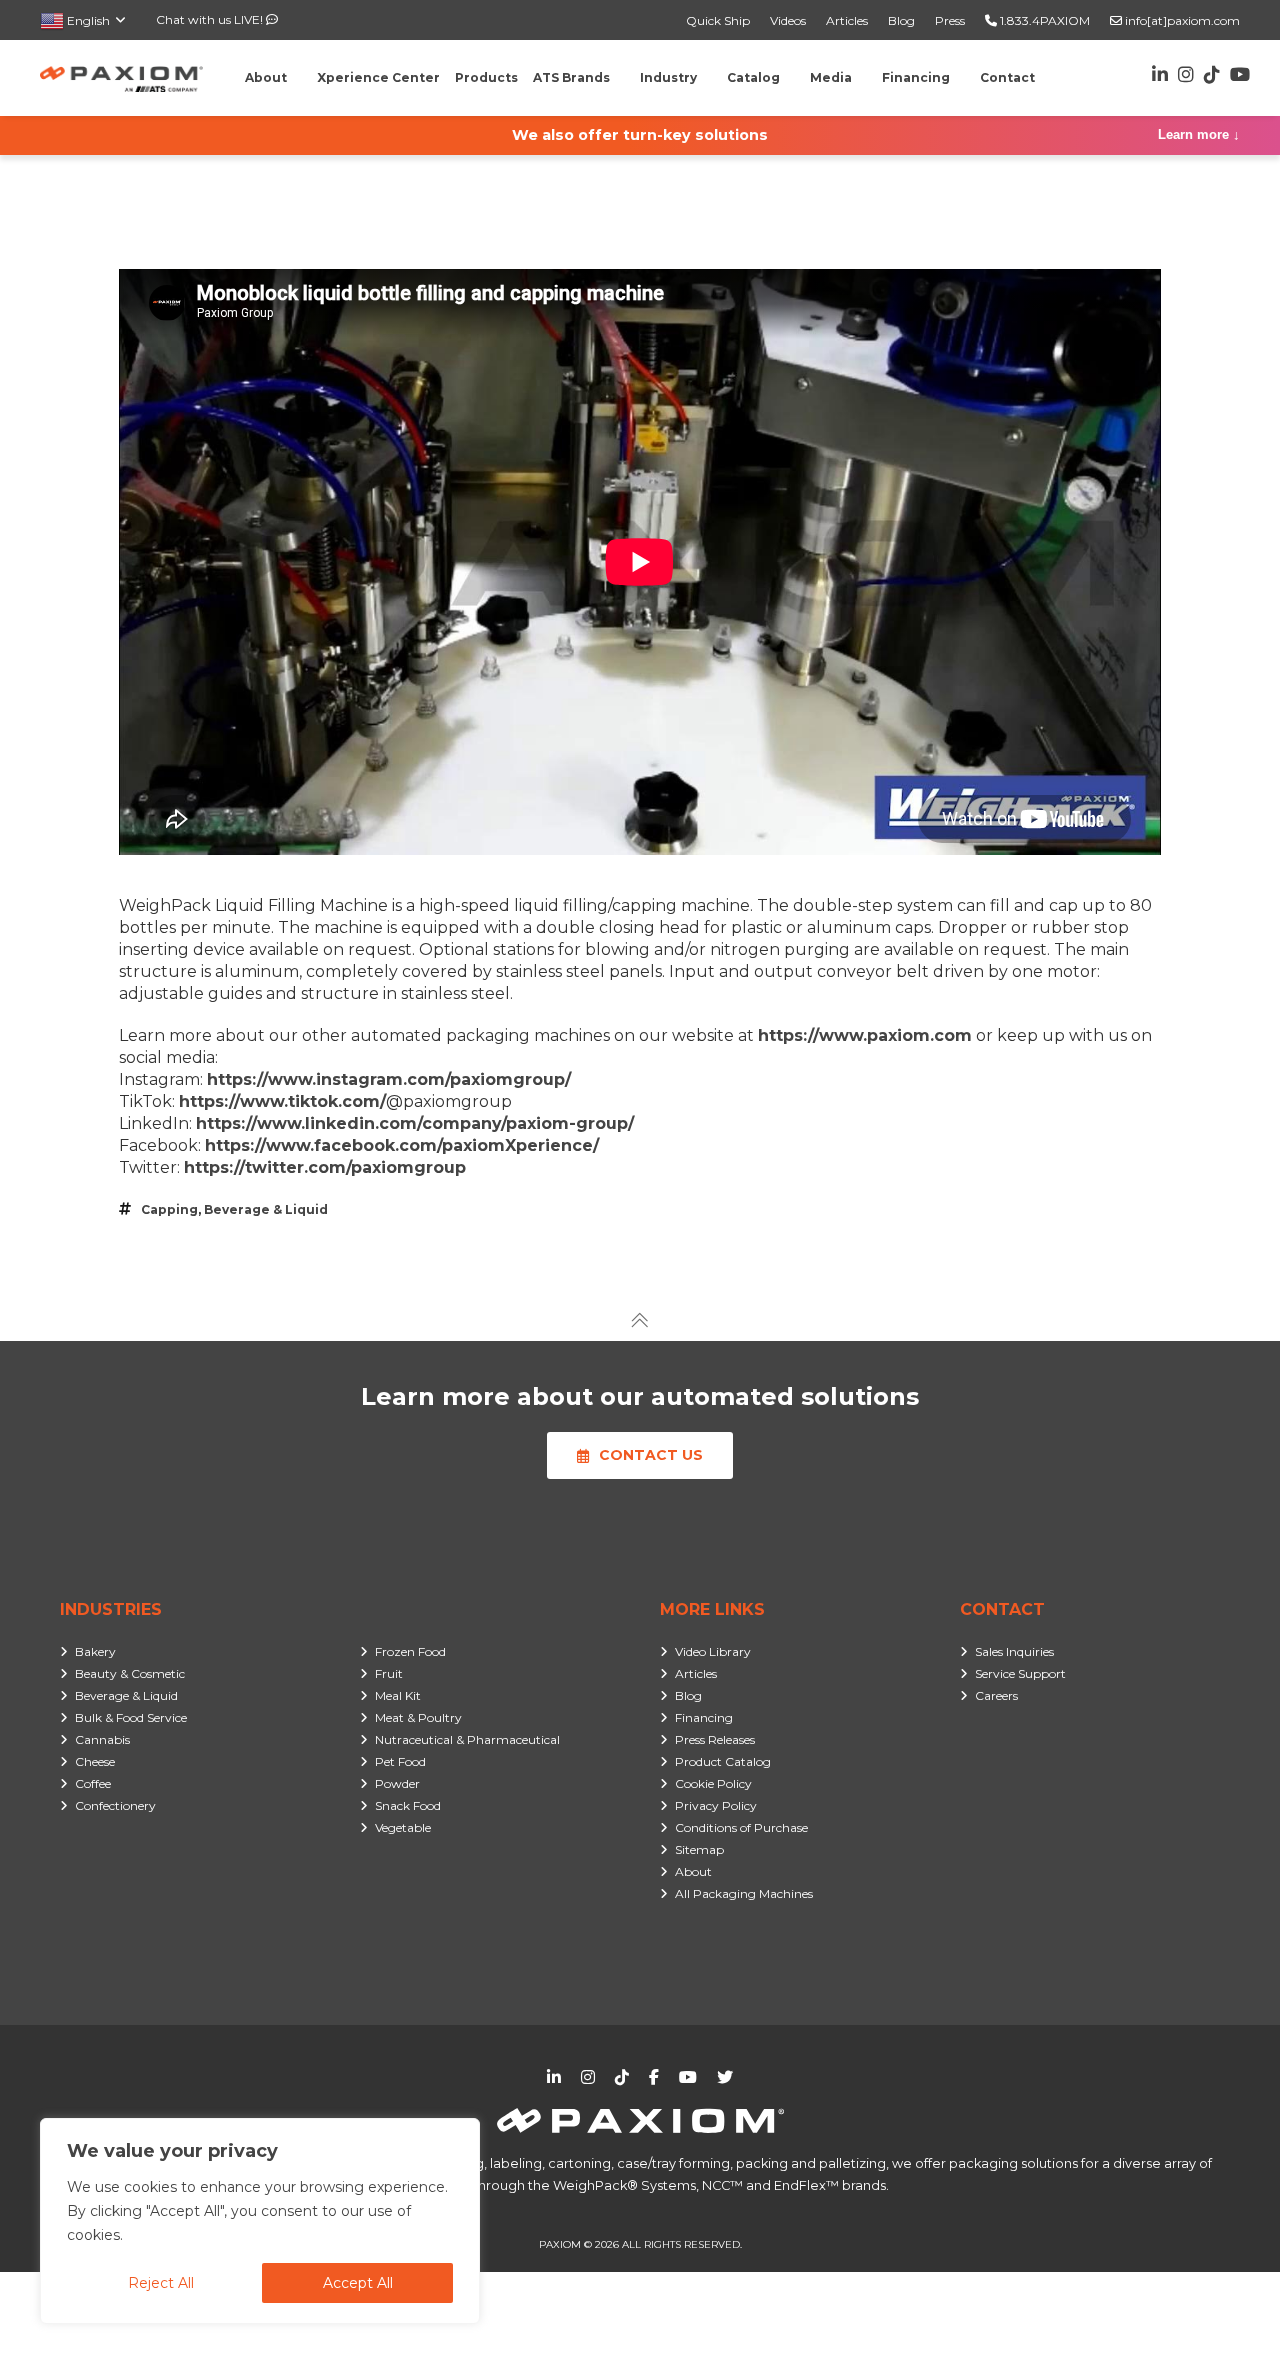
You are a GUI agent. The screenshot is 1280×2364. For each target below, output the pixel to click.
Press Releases (715, 1739)
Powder (397, 1783)
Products (486, 77)
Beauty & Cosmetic (130, 1673)
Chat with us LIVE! (211, 19)
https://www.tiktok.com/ (282, 1101)
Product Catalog (723, 1761)
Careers (996, 1695)
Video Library (713, 1651)
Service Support (1020, 1673)
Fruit (389, 1673)
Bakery (95, 1651)
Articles (847, 20)
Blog (901, 20)
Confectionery (115, 1805)
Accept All (358, 2283)
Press (950, 20)
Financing (704, 1717)
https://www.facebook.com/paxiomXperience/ (402, 1145)
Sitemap (699, 1849)
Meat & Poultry (418, 1717)
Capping (169, 1209)
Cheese (95, 1761)
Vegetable (403, 1827)
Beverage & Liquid (266, 1209)
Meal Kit (398, 1695)
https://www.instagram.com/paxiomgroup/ (389, 1079)
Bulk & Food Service (131, 1717)
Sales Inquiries (1014, 1651)
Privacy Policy (716, 1805)
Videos (788, 20)
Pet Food (400, 1761)
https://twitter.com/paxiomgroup (325, 1167)
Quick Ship (718, 20)
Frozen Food (410, 1651)
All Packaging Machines (744, 1893)
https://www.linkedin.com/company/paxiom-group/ (415, 1123)
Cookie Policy (713, 1783)
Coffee (93, 1783)
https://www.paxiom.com (865, 1035)
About (693, 1871)
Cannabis (102, 1739)
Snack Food (408, 1805)
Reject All (161, 2283)
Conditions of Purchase (741, 1827)
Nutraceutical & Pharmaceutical (467, 1739)
